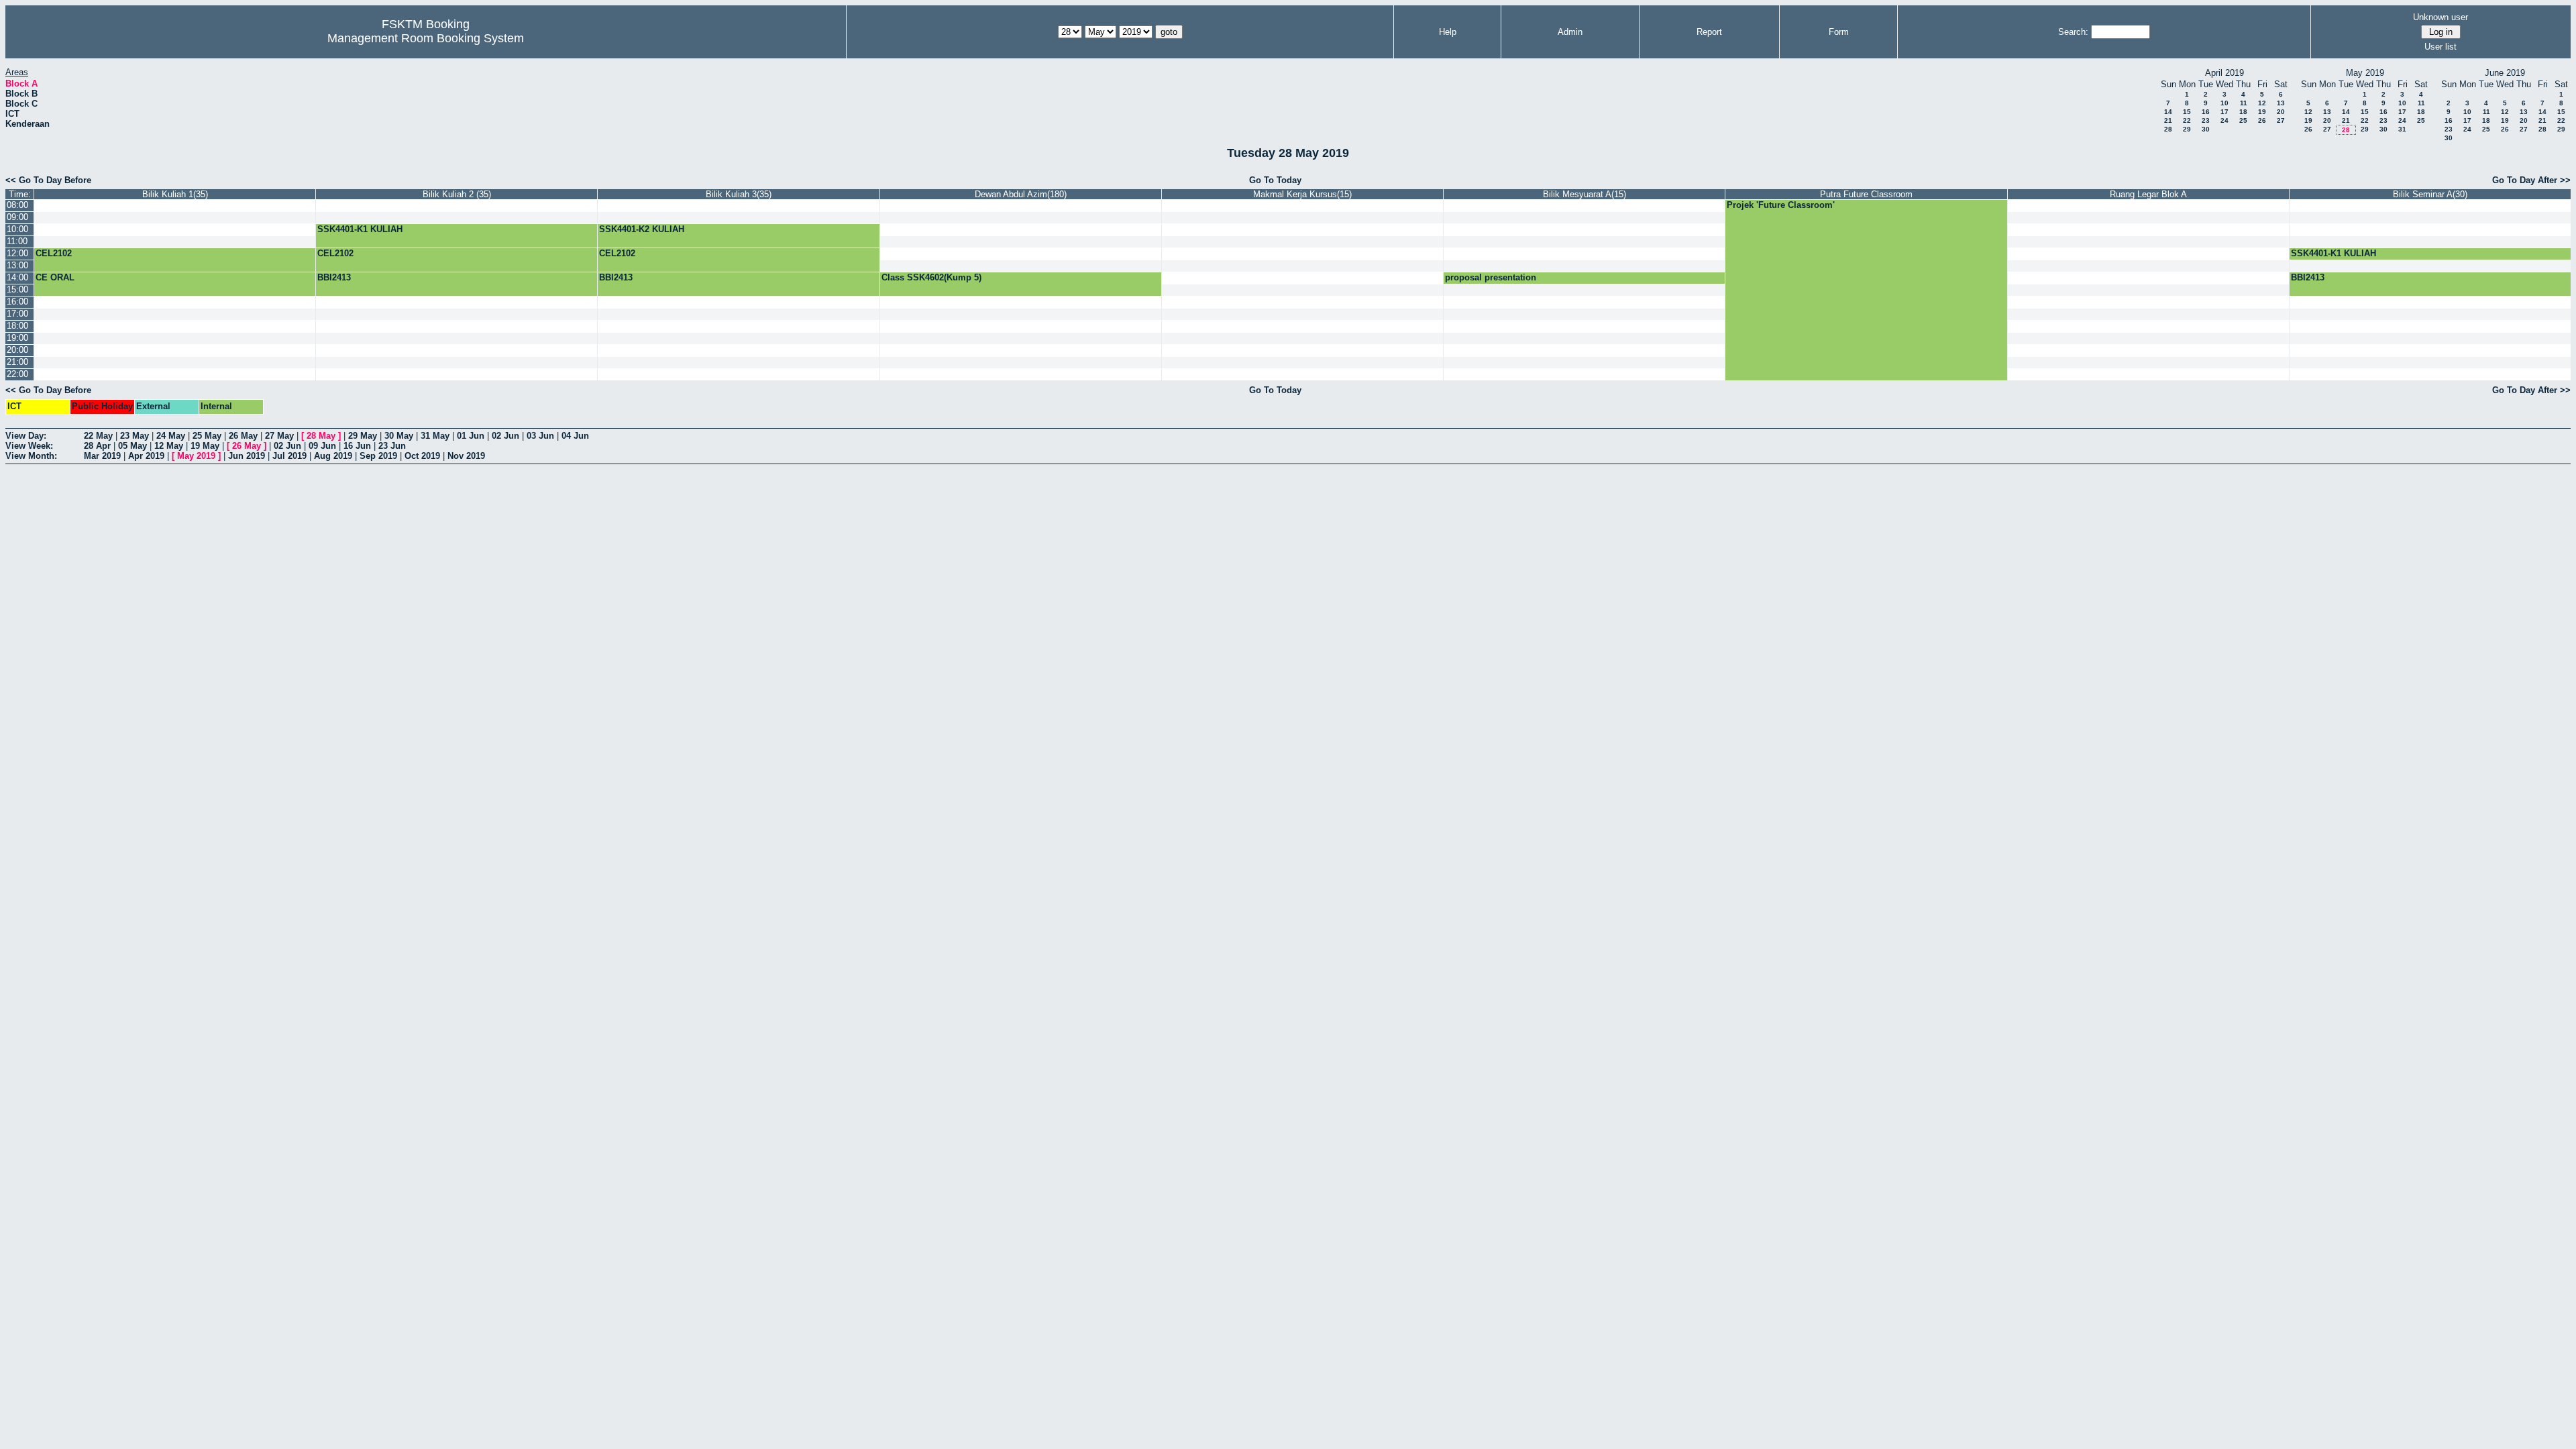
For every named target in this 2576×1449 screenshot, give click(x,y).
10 (2224, 103)
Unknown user (2440, 17)
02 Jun (505, 436)
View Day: (26, 436)
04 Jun (575, 436)
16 (2206, 112)
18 (2243, 112)
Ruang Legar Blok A (2148, 194)
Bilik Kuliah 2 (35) (457, 194)
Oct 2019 (422, 456)
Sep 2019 (378, 456)
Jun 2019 (247, 456)
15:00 (17, 289)
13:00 (17, 265)
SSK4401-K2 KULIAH (642, 229)
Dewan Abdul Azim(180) (1021, 194)
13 (2281, 103)
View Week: (29, 446)
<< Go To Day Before (48, 180)
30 (2206, 129)
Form (1839, 32)
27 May (279, 436)
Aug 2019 (333, 456)
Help (1448, 32)
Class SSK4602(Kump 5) (931, 277)
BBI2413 (334, 277)
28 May (321, 436)
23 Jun (392, 446)
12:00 (17, 253)
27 (2281, 120)
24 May (171, 436)
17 (2224, 112)
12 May (169, 446)
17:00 (17, 314)
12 (2262, 103)
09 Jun (322, 446)
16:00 (17, 302)
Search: (2073, 32)
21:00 (17, 362)
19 (2262, 112)
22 (2187, 120)
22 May (98, 436)
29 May (363, 436)
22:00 (17, 374)
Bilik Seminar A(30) (2430, 194)
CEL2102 (54, 253)
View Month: (31, 456)
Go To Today (1275, 180)
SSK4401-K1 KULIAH (360, 229)
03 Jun (540, 436)
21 (2168, 120)
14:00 (17, 277)
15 (2187, 112)
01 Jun (471, 436)
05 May (132, 446)
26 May (243, 436)
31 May (435, 436)
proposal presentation (1491, 277)
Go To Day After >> (2531, 180)
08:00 (17, 205)
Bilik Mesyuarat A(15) (1585, 194)
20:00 (17, 350)
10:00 (17, 229)
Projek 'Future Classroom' (1781, 205)
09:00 (17, 217)
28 (2168, 129)
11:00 (17, 241)
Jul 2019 (289, 456)
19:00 (17, 338)
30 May (399, 436)
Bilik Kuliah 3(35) (739, 194)
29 (2187, 129)
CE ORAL (55, 277)
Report (1709, 32)
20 (2281, 112)
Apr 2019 (146, 456)
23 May (135, 436)
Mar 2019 (102, 456)
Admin (1570, 32)
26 (2262, 120)
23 (2206, 120)
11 (2244, 103)
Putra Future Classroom (1866, 194)
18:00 (17, 326)
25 (2243, 120)
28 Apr (97, 446)
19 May (205, 446)
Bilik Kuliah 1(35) (175, 194)
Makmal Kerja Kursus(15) (1302, 194)
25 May (207, 436)
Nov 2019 (466, 456)
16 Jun (357, 446)
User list (2440, 47)
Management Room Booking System (426, 38)
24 (2224, 120)
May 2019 (196, 456)
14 (2168, 112)
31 (2402, 129)
